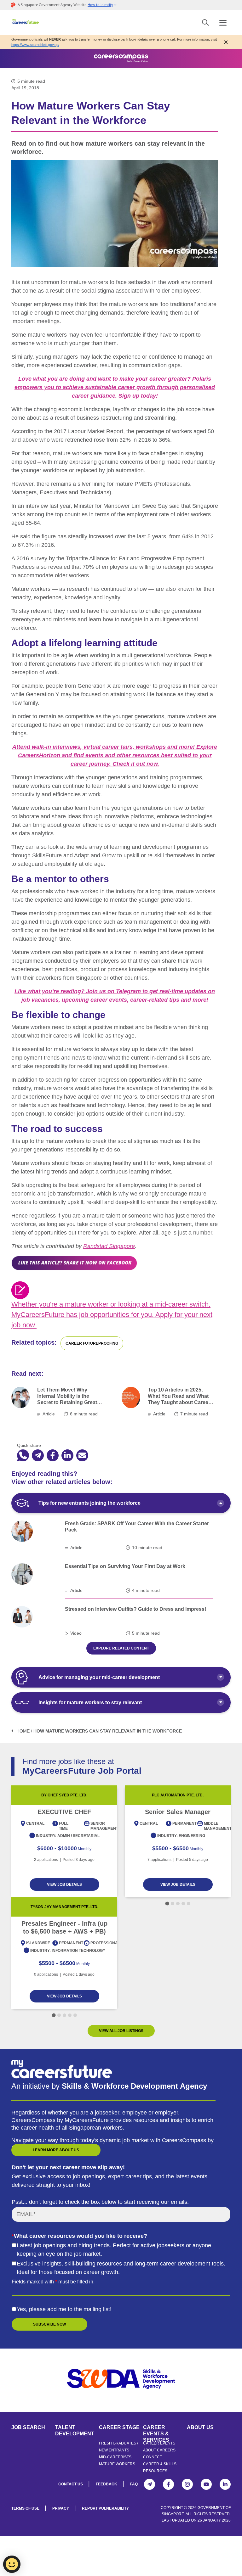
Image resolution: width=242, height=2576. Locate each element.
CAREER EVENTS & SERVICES (156, 2430)
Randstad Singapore (109, 1246)
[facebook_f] (53, 1456)
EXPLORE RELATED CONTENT (121, 1648)
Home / (24, 1731)
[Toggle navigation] (223, 22)
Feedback (107, 2484)
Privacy (61, 2508)
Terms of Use (25, 2508)
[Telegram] (150, 2484)
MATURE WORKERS (117, 2464)
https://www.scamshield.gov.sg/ (35, 45)
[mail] (82, 1456)
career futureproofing (92, 1343)
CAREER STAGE (119, 2427)
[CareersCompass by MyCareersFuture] (26, 22)
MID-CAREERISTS (115, 2457)
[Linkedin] (225, 2484)
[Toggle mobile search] (206, 22)
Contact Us (71, 2484)
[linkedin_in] (67, 1456)
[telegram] (38, 1456)
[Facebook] (168, 2484)
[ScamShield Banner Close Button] (226, 42)
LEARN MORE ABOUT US (56, 2150)
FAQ (134, 2484)
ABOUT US (200, 2427)
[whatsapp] (23, 1456)
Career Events (159, 2443)
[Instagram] (187, 2484)
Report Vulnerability (105, 2508)
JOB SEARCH (28, 2427)
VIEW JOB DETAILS (64, 1884)
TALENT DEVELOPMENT (75, 2430)
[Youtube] (206, 2484)
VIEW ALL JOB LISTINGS (121, 2031)
